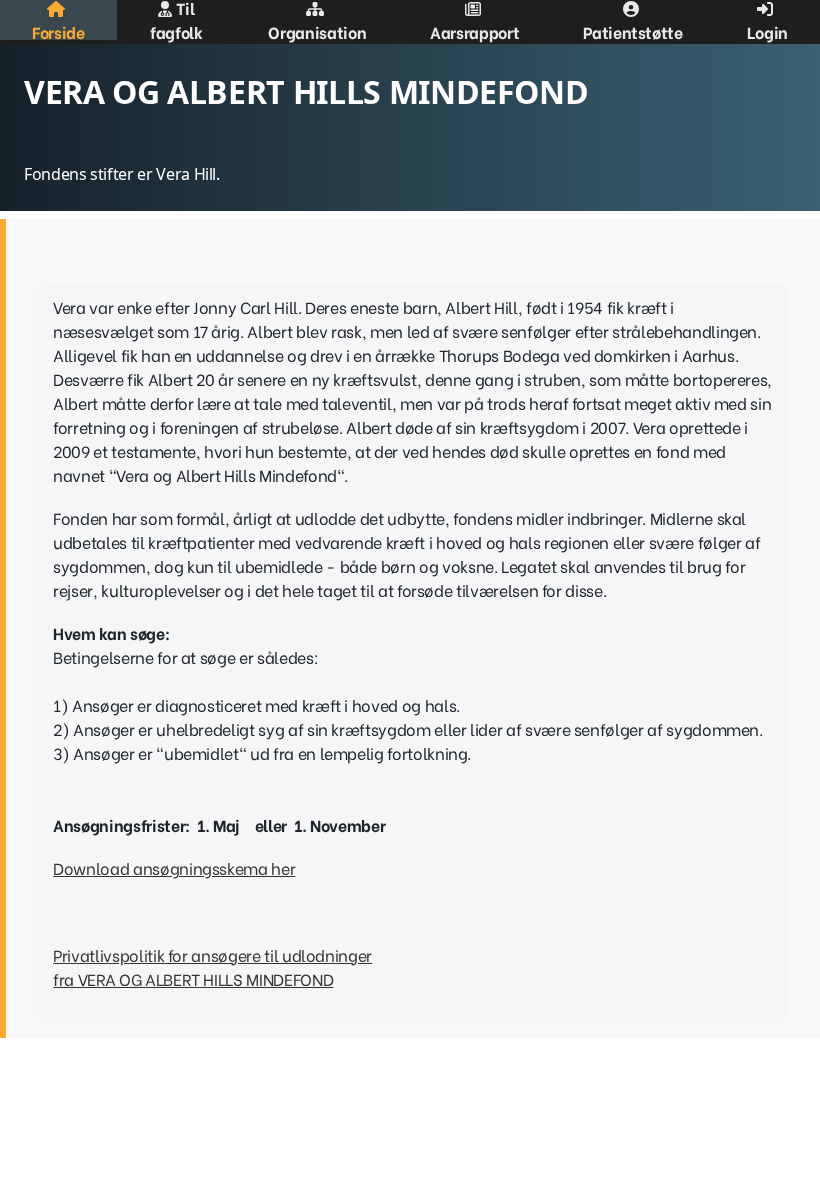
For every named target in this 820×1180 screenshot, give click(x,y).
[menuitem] (58, 20)
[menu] (410, 20)
